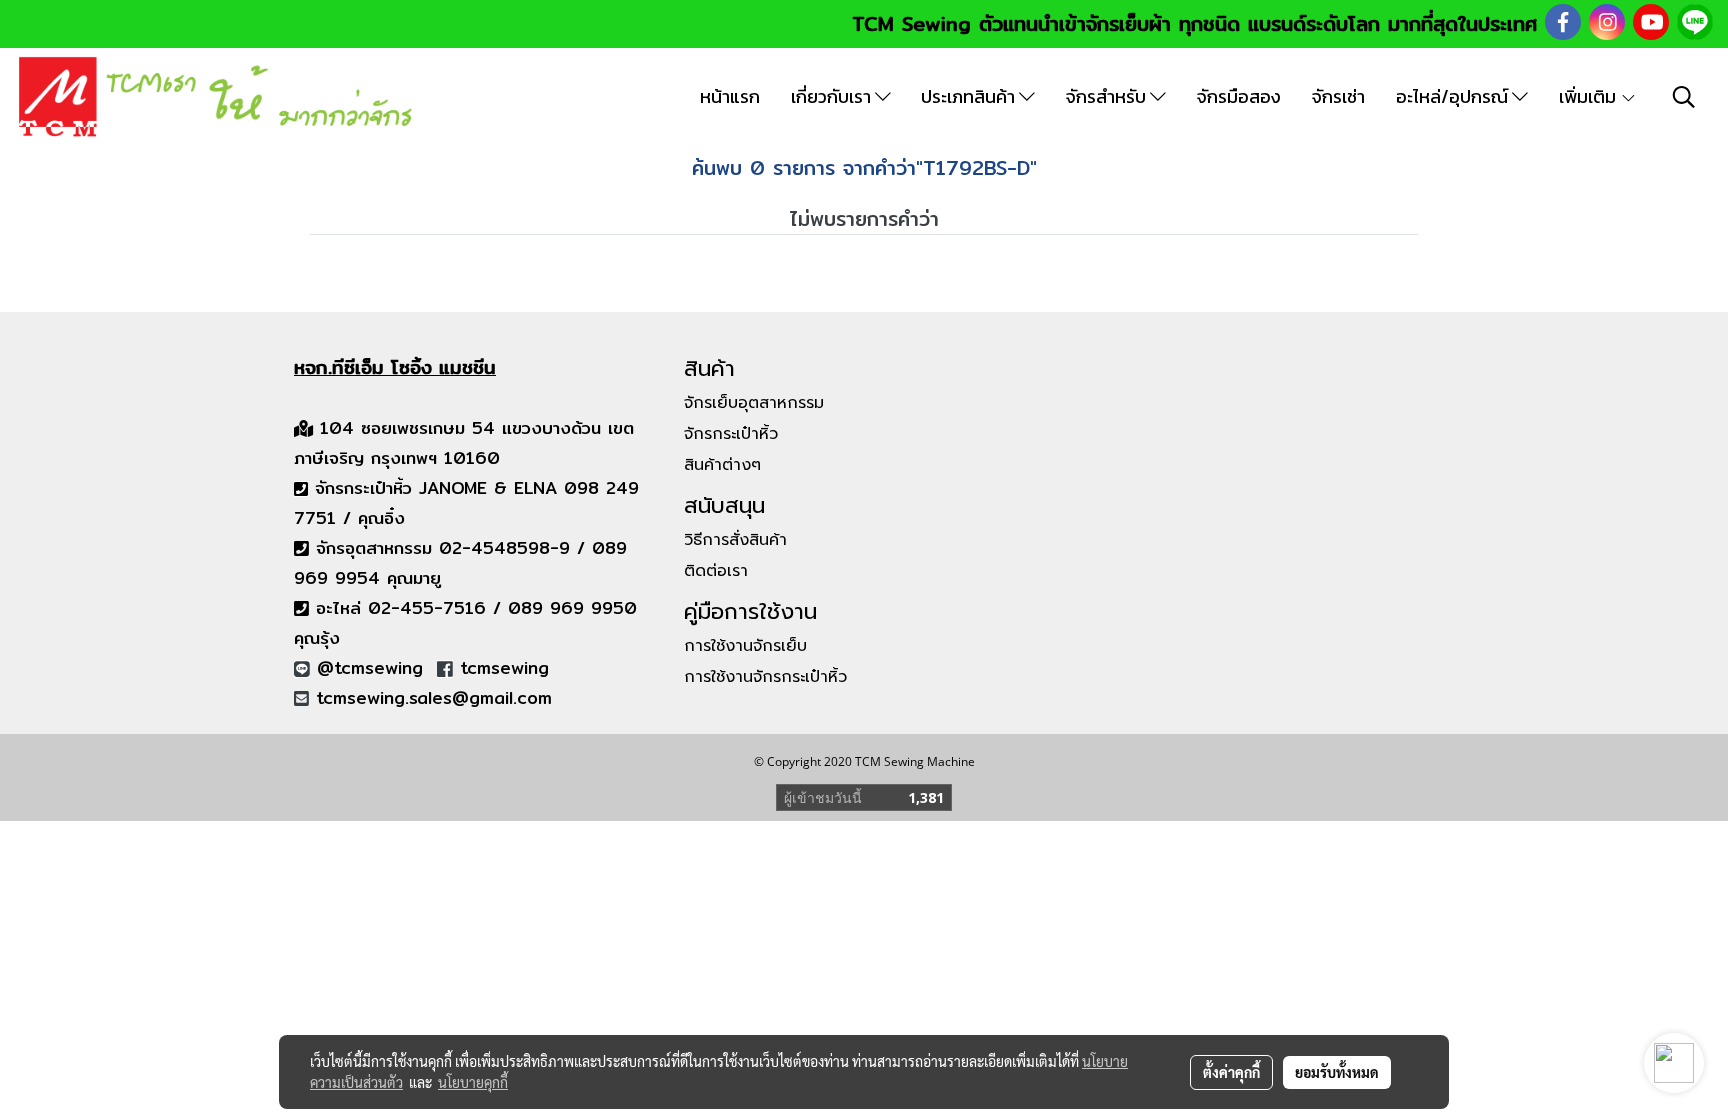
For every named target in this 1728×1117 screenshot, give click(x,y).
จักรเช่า (1338, 96)
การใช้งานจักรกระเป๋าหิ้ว (765, 677)
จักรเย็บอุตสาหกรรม (754, 403)
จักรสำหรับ (1108, 96)
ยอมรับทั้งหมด (1337, 1072)
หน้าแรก (730, 96)
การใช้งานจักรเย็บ (745, 646)
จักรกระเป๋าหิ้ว (731, 434)
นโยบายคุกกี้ (473, 1082)
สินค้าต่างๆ (722, 465)
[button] (1684, 97)
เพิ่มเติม (1589, 96)
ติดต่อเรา (716, 571)
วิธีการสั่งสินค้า (735, 540)
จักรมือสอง (1239, 96)
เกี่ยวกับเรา (833, 96)
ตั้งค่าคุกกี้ (1231, 1072)
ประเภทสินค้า (970, 96)
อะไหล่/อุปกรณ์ (1454, 96)
